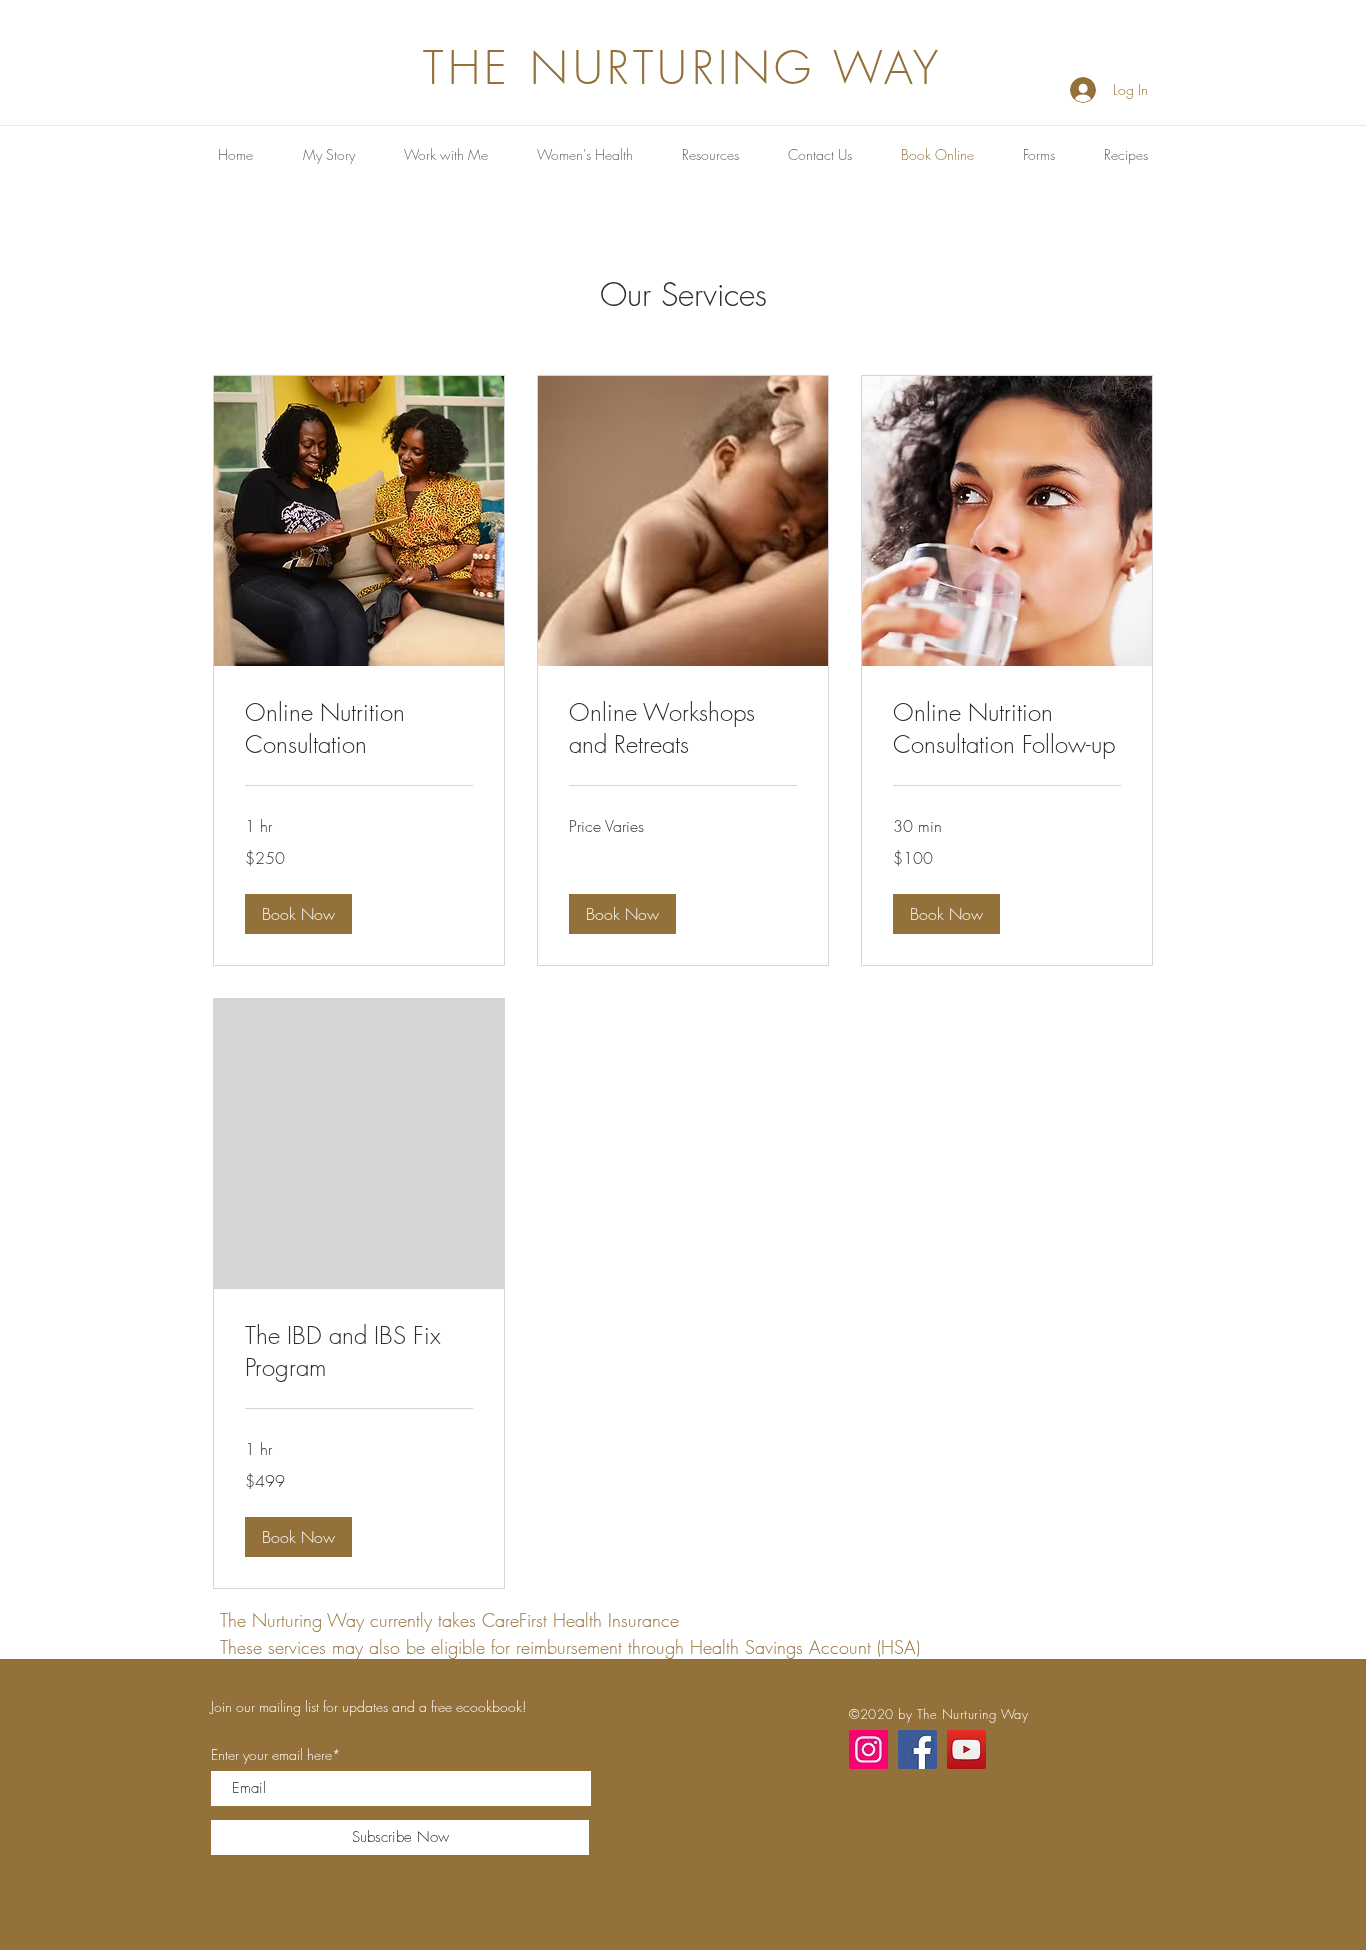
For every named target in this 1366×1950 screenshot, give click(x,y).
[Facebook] (917, 1749)
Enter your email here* (276, 1755)
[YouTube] (966, 1749)
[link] (359, 729)
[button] (298, 914)
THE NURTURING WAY (683, 68)
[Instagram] (868, 1749)
